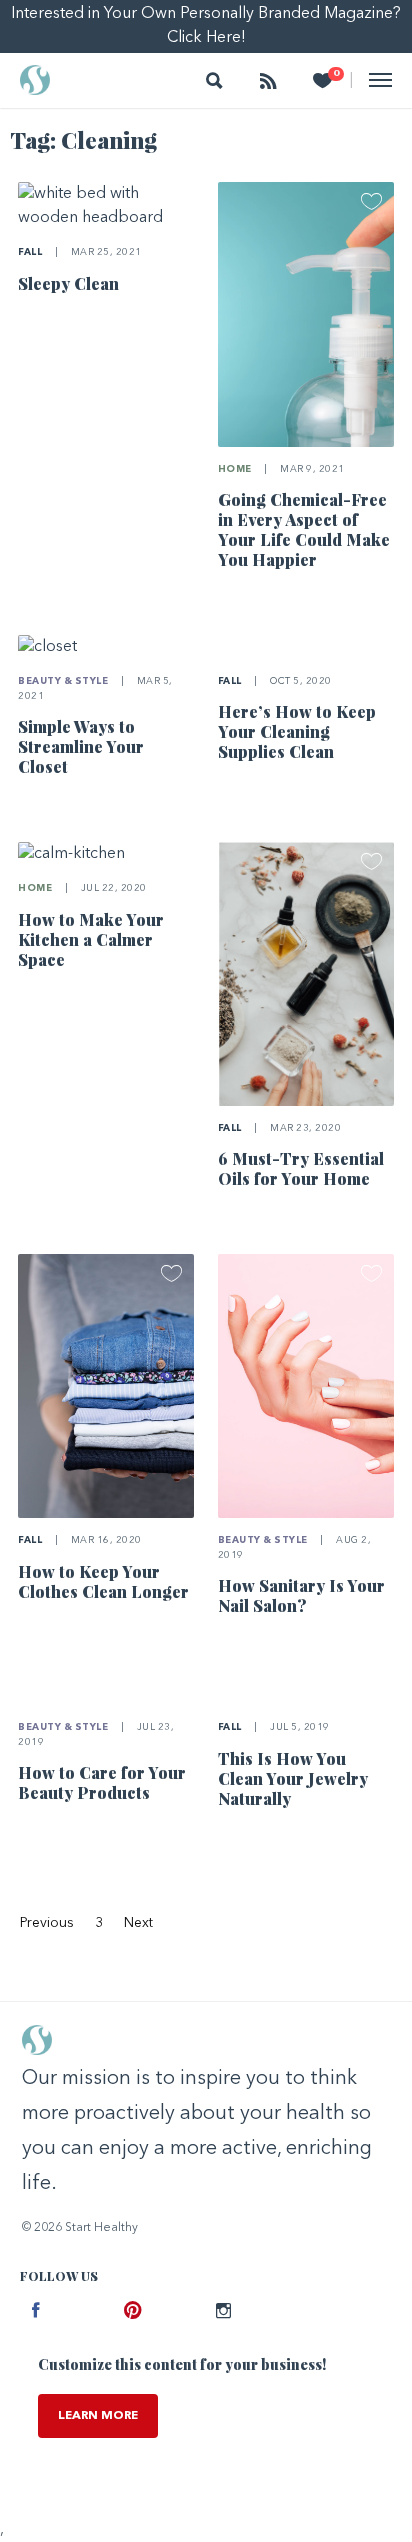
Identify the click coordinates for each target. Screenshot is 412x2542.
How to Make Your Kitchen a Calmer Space (91, 939)
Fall (30, 252)
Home (235, 469)
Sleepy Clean (68, 283)
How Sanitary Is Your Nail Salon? (301, 1595)
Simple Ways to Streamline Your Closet (81, 746)
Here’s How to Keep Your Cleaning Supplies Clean (297, 731)
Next (138, 1923)
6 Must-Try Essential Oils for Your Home (301, 1168)
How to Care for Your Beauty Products (102, 1782)
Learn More (98, 2416)
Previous (47, 1923)
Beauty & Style (63, 681)
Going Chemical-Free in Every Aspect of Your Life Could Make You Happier (304, 529)
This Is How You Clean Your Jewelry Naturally (293, 1778)
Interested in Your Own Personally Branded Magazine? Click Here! (206, 26)
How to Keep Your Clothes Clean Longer (103, 1581)
